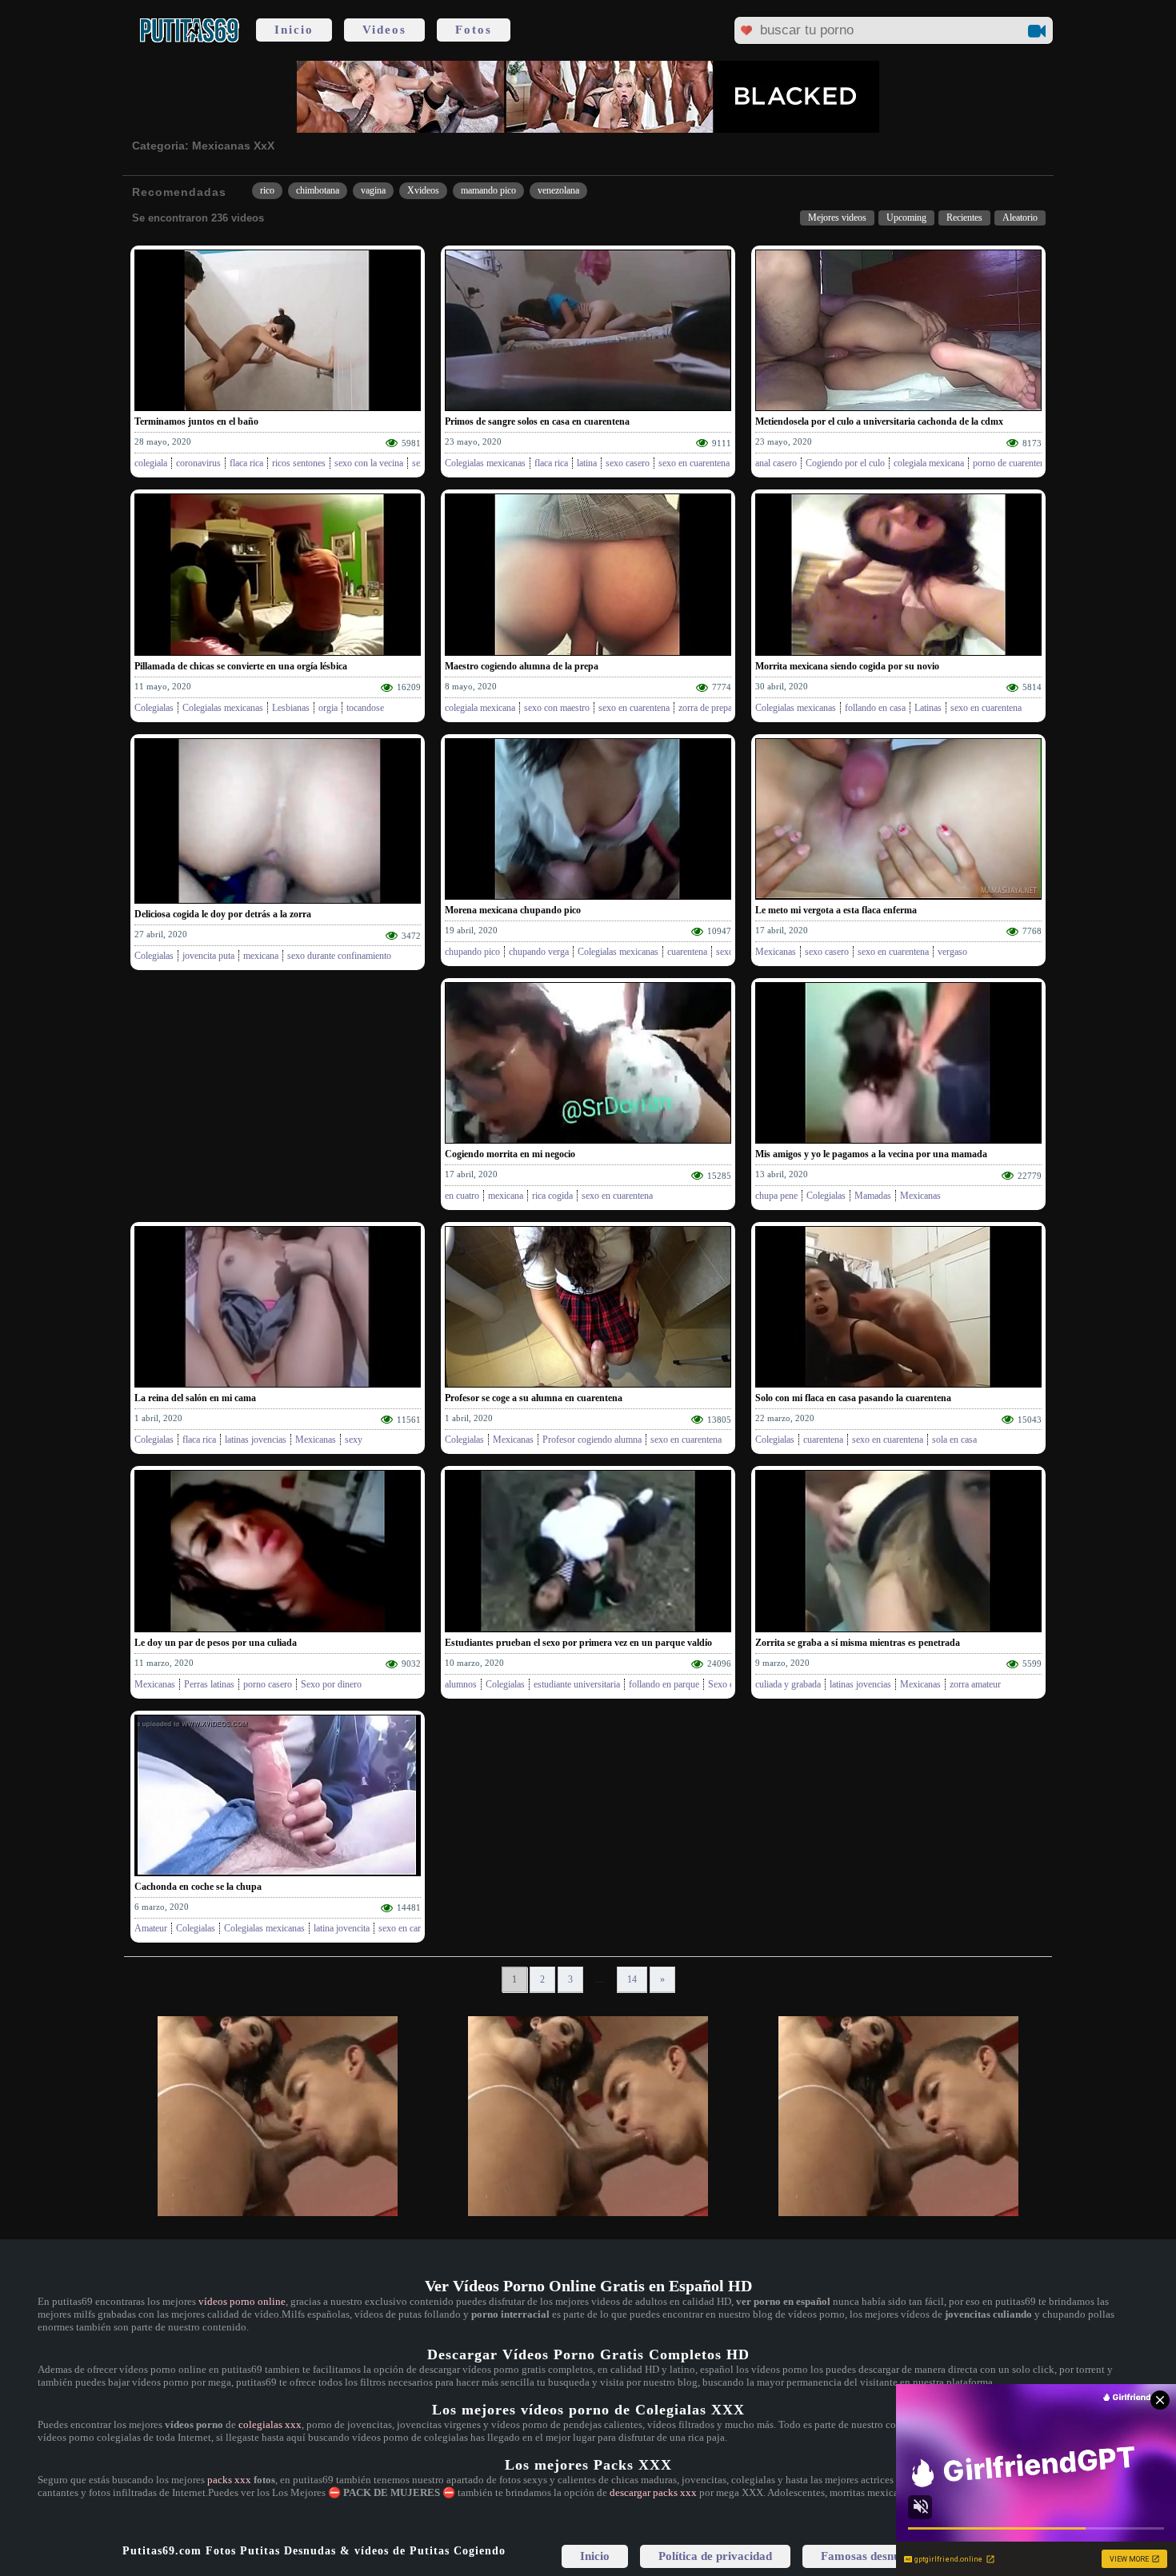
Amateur (151, 1928)
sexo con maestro (557, 708)
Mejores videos (837, 218)
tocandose (365, 708)
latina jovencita (342, 1928)
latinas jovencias (256, 1440)
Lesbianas (291, 708)
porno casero (268, 1684)
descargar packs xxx (653, 2492)
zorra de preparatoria (717, 708)
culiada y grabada (788, 1684)
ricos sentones (299, 463)
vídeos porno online (242, 2301)
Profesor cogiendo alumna (592, 1440)
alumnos (461, 1684)
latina (587, 463)
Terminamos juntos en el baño (196, 421)
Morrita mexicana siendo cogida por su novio (847, 666)
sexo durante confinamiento (339, 956)
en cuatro (462, 1196)
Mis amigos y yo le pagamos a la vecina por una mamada (871, 1154)
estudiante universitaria (577, 1684)
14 (632, 1979)
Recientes (964, 218)
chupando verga (539, 952)
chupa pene (776, 1196)
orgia (328, 708)
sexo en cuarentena (694, 463)
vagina (373, 190)
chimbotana (318, 190)
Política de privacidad (715, 2556)
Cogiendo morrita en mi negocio (510, 1154)
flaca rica (246, 463)
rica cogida (552, 1196)
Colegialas (154, 708)
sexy (354, 1440)
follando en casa (875, 708)
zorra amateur (975, 1684)
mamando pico (488, 190)
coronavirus (198, 463)
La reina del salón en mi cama (195, 1398)
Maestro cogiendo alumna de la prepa (522, 666)
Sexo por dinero (331, 1684)
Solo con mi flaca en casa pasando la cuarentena (853, 1398)
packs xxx (229, 2480)
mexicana (261, 956)
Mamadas (873, 1196)
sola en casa (954, 1440)
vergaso (952, 952)
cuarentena (687, 952)
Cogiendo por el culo (845, 463)
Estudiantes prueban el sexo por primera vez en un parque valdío (578, 1643)
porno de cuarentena (1011, 463)
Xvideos (423, 190)
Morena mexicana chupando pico (513, 910)
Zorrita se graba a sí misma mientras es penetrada (858, 1643)
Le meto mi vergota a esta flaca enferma (836, 910)
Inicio (294, 30)
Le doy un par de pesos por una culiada (216, 1643)
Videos (384, 30)
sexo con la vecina (369, 463)
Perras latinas (209, 1684)
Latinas (928, 708)
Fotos (474, 30)
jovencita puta (208, 956)
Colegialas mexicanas (485, 463)
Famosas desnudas (869, 2556)
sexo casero (628, 463)
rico (267, 190)
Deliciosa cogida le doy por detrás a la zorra (223, 914)
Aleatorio (1020, 218)
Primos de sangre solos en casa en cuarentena (537, 421)
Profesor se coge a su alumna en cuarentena (534, 1398)
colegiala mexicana (929, 463)
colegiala (151, 463)
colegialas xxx (270, 2424)
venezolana (558, 190)
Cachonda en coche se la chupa (198, 1887)
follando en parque (664, 1684)
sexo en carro (404, 1928)
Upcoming (906, 218)
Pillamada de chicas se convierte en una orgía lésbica (241, 666)
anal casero (776, 463)
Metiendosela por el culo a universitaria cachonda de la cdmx (879, 421)
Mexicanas (776, 952)
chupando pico (472, 952)
